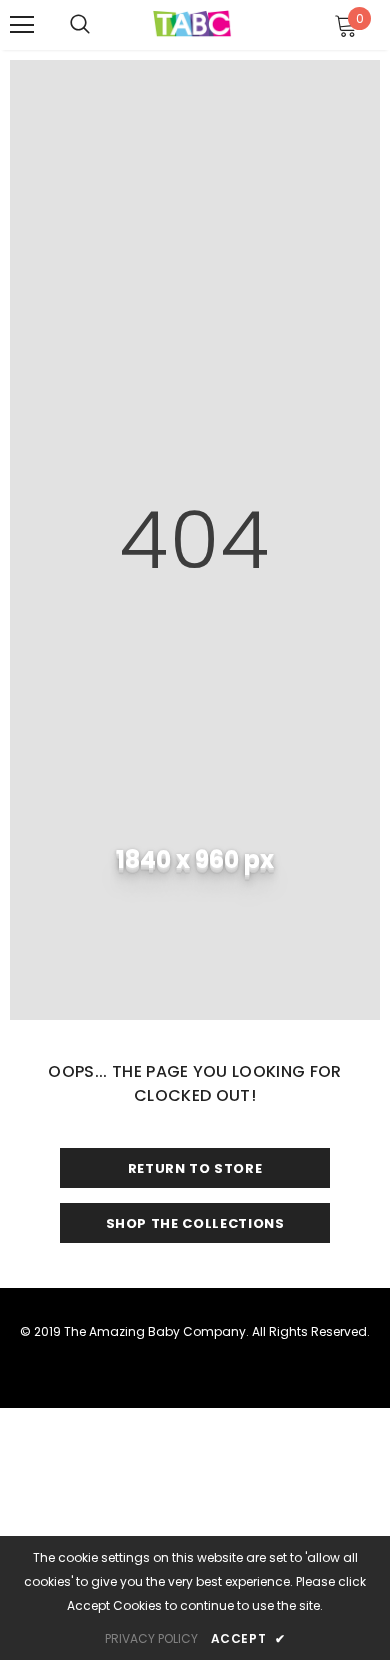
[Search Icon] (80, 25)
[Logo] (192, 24)
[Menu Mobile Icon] (22, 25)
